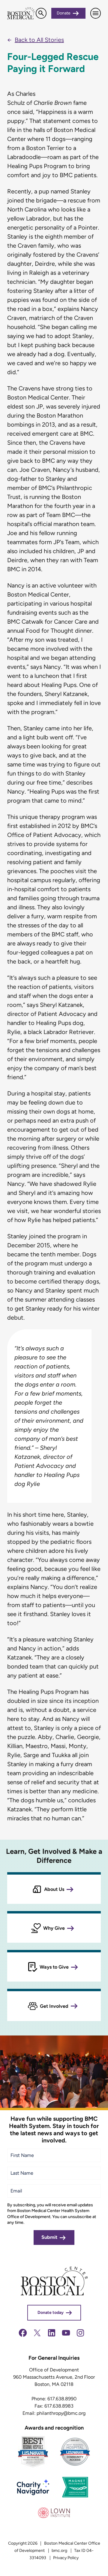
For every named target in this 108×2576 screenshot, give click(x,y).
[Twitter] (37, 2336)
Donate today (51, 2313)
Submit (49, 2237)
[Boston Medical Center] (54, 2294)
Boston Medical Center (21, 13)
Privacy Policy (66, 2558)
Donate (64, 13)
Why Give (54, 1928)
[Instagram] (80, 2336)
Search (41, 13)
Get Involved (54, 2006)
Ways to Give (54, 1967)
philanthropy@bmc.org (61, 2413)
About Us (54, 1889)
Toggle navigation (96, 13)
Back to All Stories (39, 40)
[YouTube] (66, 2336)
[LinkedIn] (52, 2336)
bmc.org (59, 2551)
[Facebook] (23, 2336)
